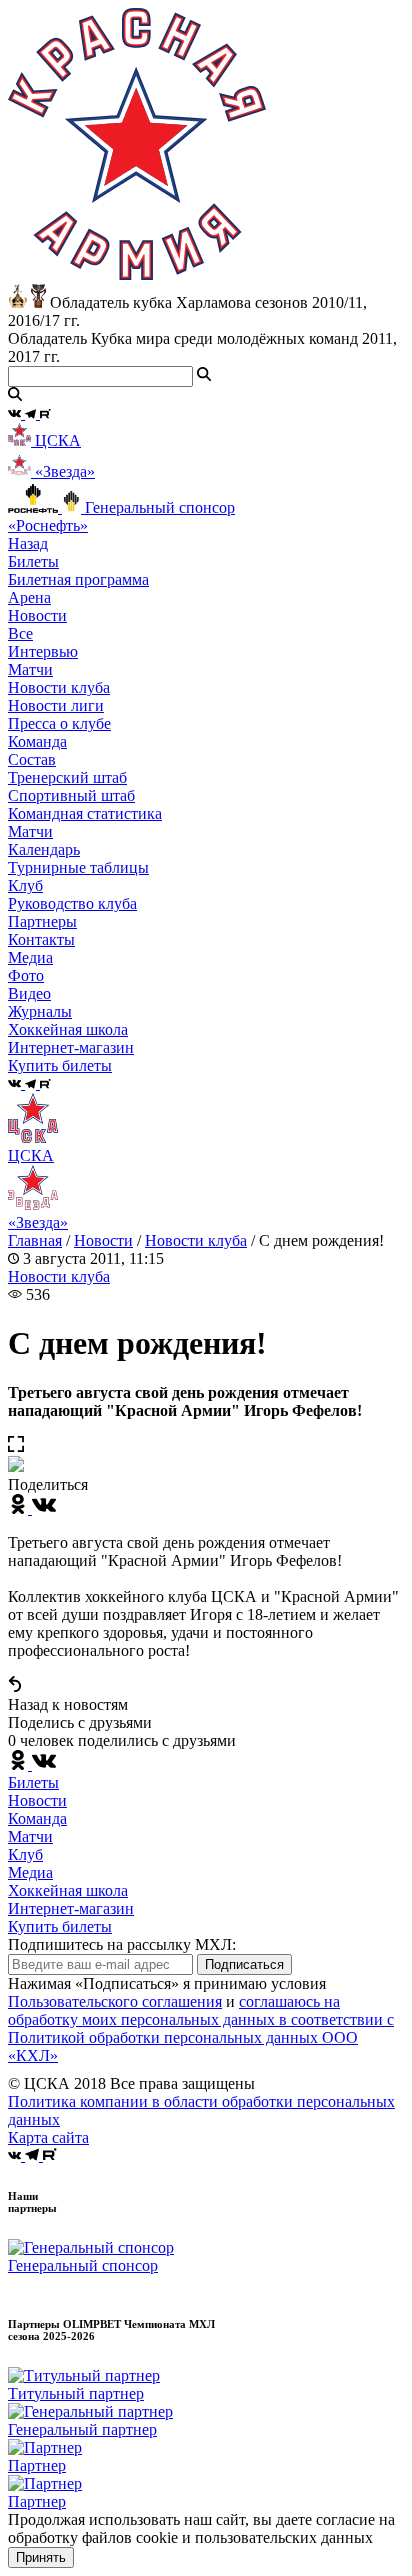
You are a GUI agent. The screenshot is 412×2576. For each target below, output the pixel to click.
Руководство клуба (72, 903)
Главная (35, 1240)
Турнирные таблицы (78, 867)
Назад (28, 543)
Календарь (44, 849)
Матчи (30, 669)
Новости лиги (56, 705)
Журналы (40, 1011)
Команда (37, 1818)
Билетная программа (78, 579)
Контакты (41, 939)
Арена (29, 597)
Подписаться (244, 1964)
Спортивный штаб (71, 795)
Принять (41, 2557)
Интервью (43, 651)
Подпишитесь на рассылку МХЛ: (122, 1944)
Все (20, 633)
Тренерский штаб (67, 777)
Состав (32, 759)
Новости (103, 1240)
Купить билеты (60, 1926)
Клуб (25, 1854)
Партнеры (42, 921)
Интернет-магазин (71, 1908)
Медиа (30, 1872)
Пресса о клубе (59, 723)
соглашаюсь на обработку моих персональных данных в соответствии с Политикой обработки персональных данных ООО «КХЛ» (201, 2028)
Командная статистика (85, 813)
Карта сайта (48, 2137)
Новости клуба (59, 687)
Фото (26, 975)
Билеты (33, 1782)
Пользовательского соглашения (115, 2001)
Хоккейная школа (68, 1890)
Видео (29, 993)
